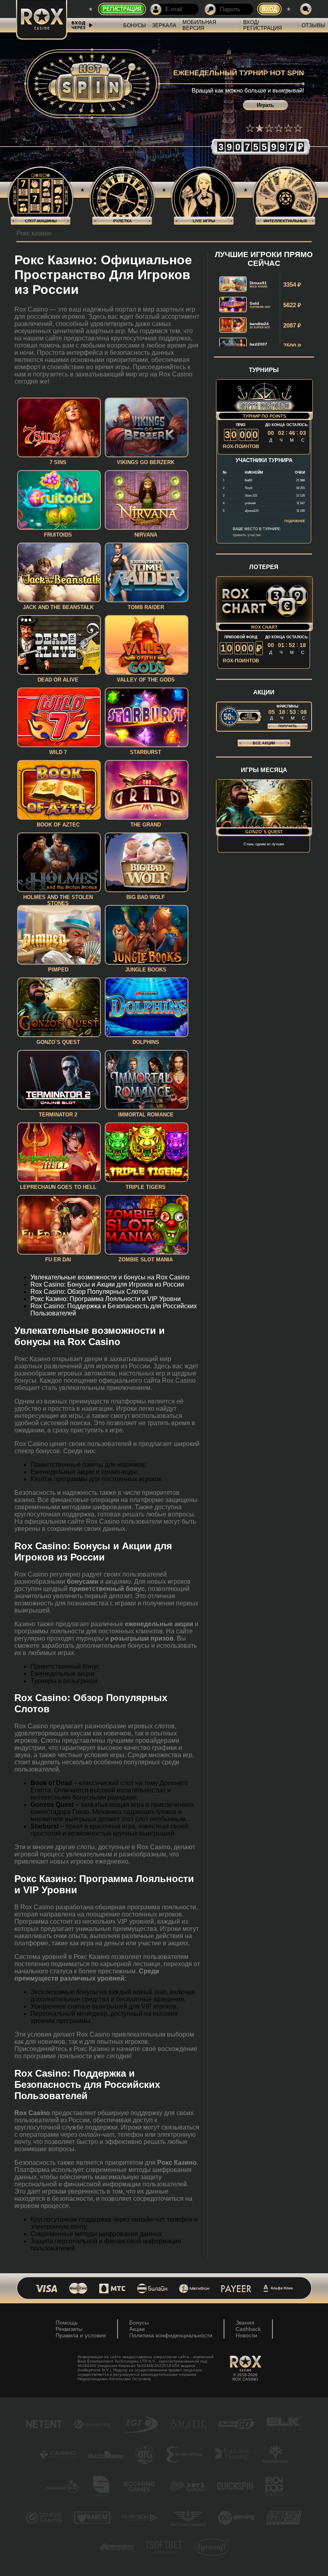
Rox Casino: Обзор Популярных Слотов (89, 1292)
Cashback (248, 2329)
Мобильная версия (199, 25)
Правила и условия (81, 2335)
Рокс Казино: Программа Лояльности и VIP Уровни (106, 1299)
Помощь (67, 2323)
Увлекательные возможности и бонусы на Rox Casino (110, 1277)
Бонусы (135, 25)
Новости (246, 2335)
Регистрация (122, 9)
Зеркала (164, 25)
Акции (137, 2329)
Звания (245, 2323)
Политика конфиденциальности (171, 2335)
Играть (265, 105)
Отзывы (313, 25)
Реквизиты (69, 2329)
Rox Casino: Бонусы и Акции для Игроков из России (107, 1284)
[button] (250, 128)
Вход (269, 9)
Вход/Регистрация (262, 25)
